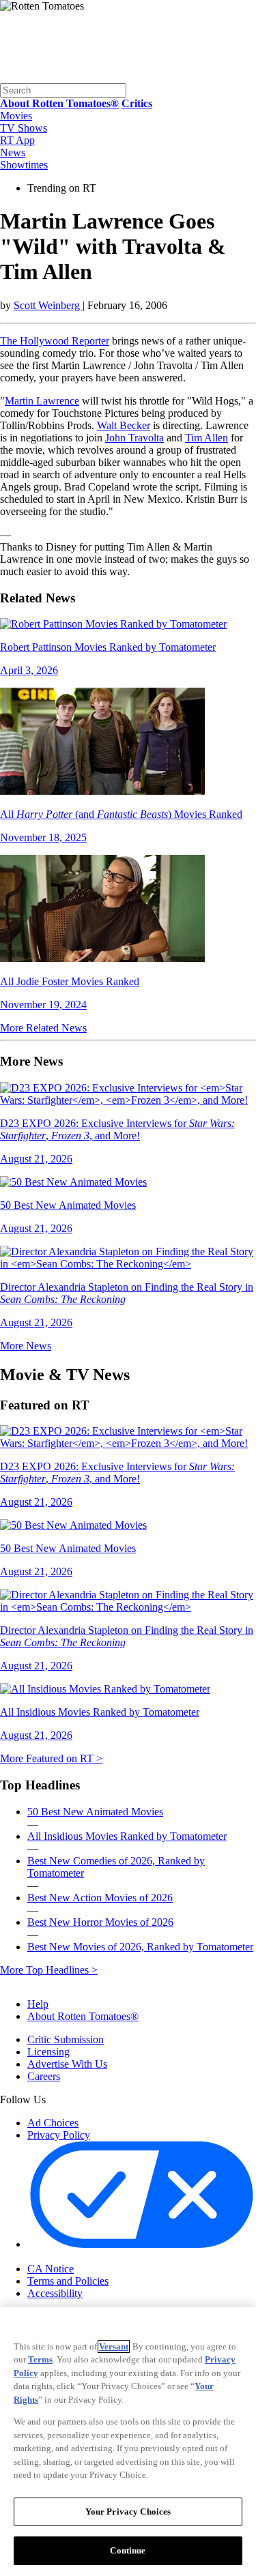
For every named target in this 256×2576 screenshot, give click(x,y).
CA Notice (51, 2269)
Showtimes (24, 165)
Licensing (48, 2052)
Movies (16, 116)
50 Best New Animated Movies (95, 1812)
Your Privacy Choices (85, 2257)
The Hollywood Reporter (55, 341)
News (13, 152)
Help (38, 2004)
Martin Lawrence (42, 401)
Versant (114, 2346)
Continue (128, 2550)
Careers (44, 2076)
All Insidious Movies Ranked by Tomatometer (127, 1836)
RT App (17, 140)
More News (26, 1346)
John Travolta (134, 438)
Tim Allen (207, 438)
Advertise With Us (67, 2064)
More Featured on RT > (51, 1758)
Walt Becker (124, 425)
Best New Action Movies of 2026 (100, 1898)
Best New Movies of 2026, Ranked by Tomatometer (140, 1947)
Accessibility (55, 2293)
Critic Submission (66, 2039)
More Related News (43, 1028)
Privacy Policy (59, 2135)
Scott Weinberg (48, 305)
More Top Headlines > (49, 1970)
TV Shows (24, 128)
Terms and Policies (68, 2281)
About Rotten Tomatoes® (83, 2016)
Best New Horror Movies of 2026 (100, 1922)
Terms (40, 2359)
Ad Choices (53, 2123)
